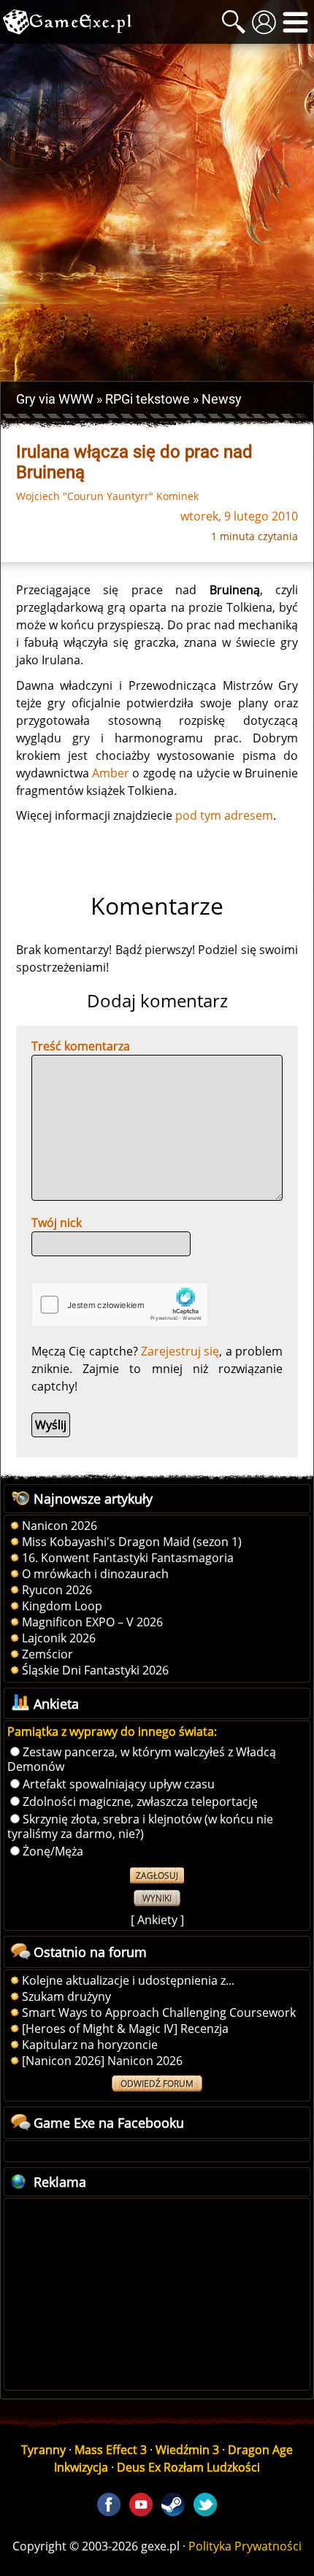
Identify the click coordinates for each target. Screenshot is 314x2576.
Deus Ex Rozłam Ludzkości (188, 2467)
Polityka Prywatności (245, 2546)
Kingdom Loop (62, 1606)
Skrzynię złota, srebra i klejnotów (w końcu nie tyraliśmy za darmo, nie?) (140, 1826)
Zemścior (47, 1654)
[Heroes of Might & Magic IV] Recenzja (125, 2029)
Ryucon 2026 (57, 1590)
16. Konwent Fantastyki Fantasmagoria (128, 1558)
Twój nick (57, 1223)
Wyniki (157, 1898)
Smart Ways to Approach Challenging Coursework (159, 2012)
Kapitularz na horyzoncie (90, 2045)
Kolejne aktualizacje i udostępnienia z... (128, 1980)
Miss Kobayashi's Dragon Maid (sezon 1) (132, 1542)
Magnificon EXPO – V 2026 (92, 1622)
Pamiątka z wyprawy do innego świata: (112, 1731)
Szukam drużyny (66, 1996)
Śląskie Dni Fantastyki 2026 (95, 1670)
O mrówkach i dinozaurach (95, 1574)
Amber (111, 773)
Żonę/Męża (53, 1851)
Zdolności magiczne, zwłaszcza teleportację (140, 1802)
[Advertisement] (157, 212)
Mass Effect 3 (111, 2450)
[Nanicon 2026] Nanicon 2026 (102, 2061)
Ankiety (157, 1920)
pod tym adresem (224, 815)
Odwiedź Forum (157, 2084)
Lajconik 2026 (59, 1638)
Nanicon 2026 (60, 1526)
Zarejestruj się (180, 1351)
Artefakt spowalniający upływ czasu (119, 1784)
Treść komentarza (81, 1046)
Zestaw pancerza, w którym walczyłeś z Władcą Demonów (142, 1759)
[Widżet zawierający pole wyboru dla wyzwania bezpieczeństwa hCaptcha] (120, 1305)
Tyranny (43, 2450)
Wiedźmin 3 (187, 2450)
